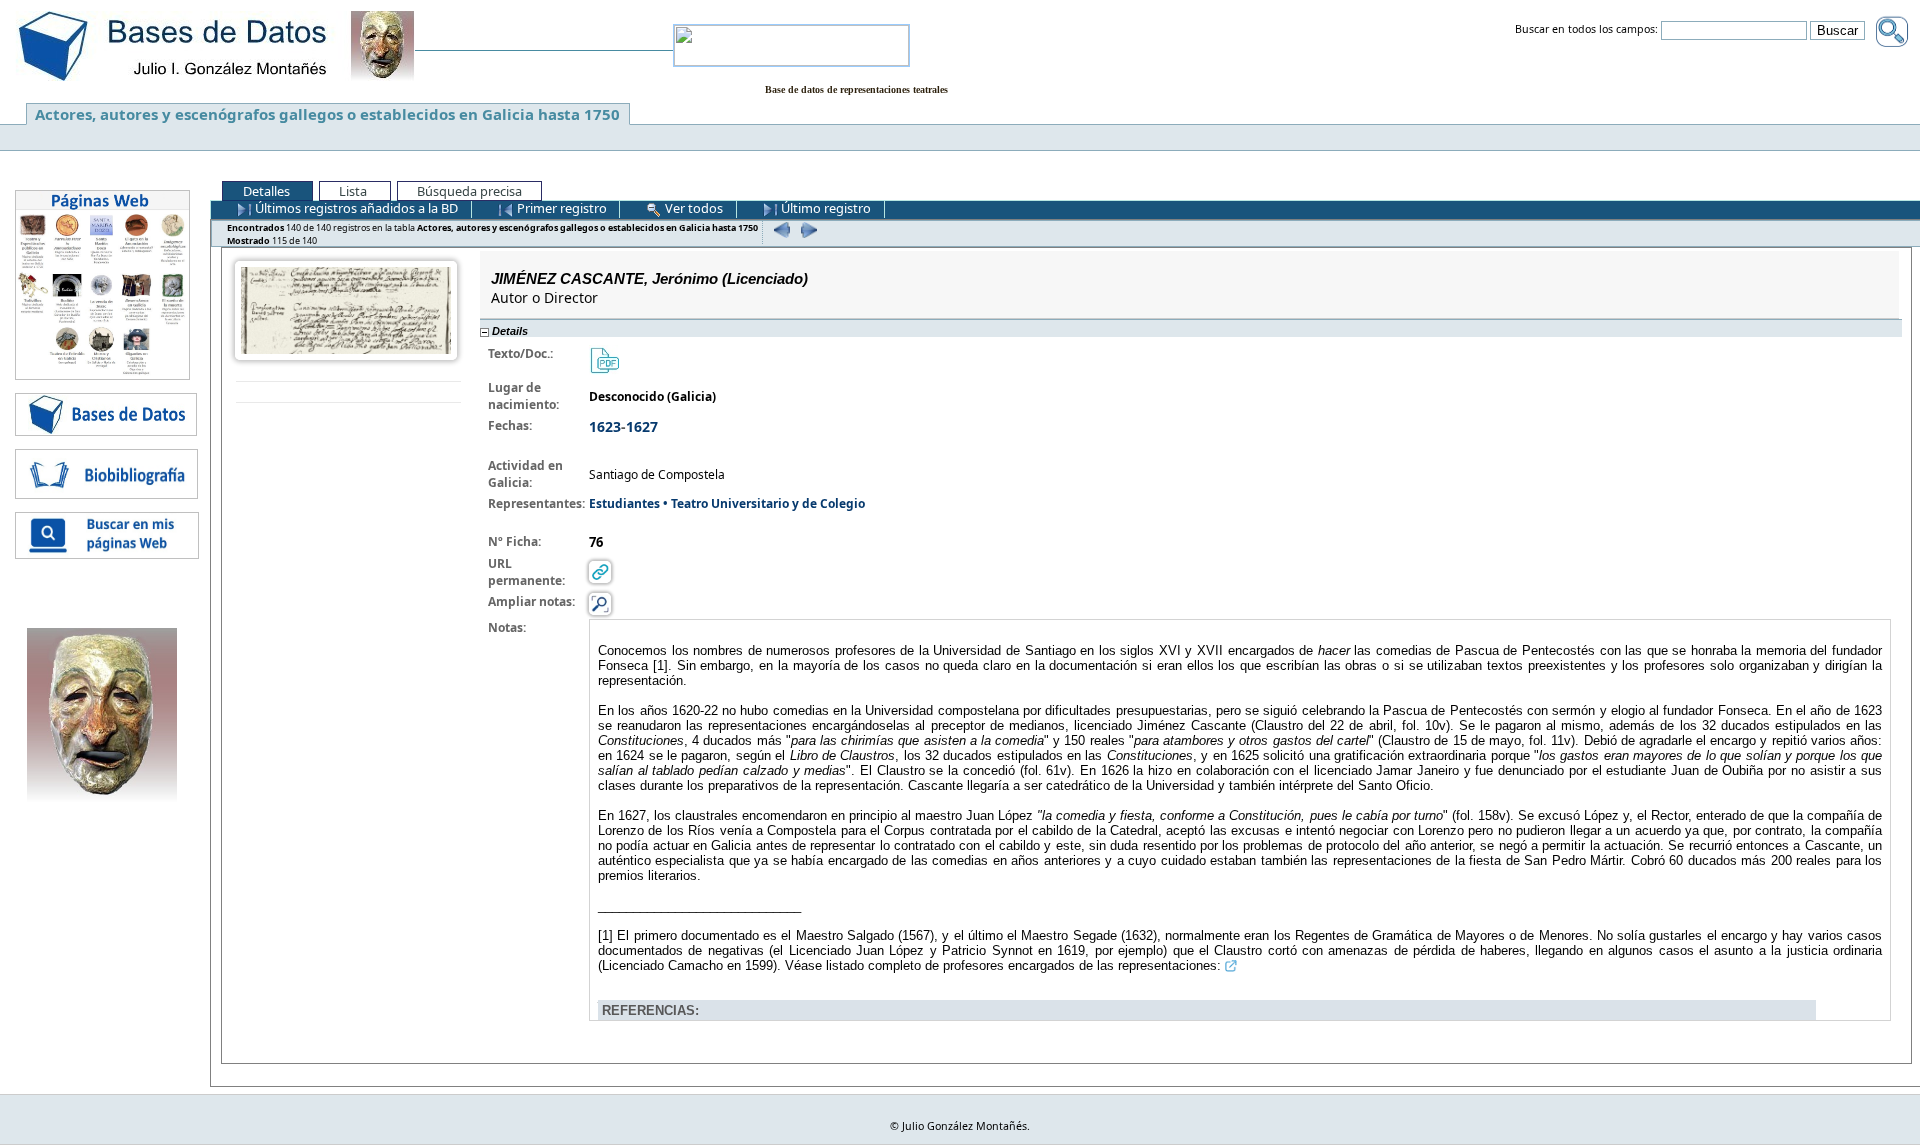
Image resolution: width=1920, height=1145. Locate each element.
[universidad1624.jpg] (604, 359)
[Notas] (600, 603)
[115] (806, 229)
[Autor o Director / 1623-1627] (346, 309)
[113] (779, 229)
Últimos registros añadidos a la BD (355, 208)
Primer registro (560, 208)
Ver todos (692, 208)
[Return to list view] (348, 392)
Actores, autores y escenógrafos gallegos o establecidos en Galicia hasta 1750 (327, 114)
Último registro (824, 208)
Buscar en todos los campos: (1586, 30)
